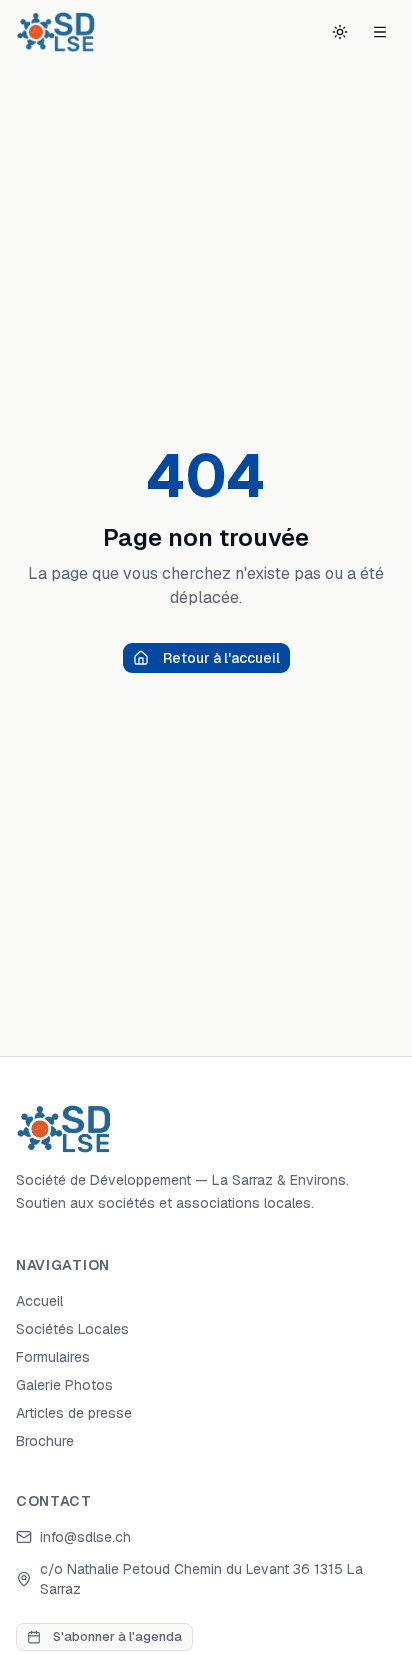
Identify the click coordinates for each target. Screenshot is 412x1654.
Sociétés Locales (72, 1329)
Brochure (45, 1441)
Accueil (39, 1301)
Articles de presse (74, 1413)
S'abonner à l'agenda (117, 1636)
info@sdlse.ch (85, 1537)
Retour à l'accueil (221, 658)
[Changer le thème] (340, 32)
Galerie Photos (64, 1385)
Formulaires (53, 1357)
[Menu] (380, 32)
